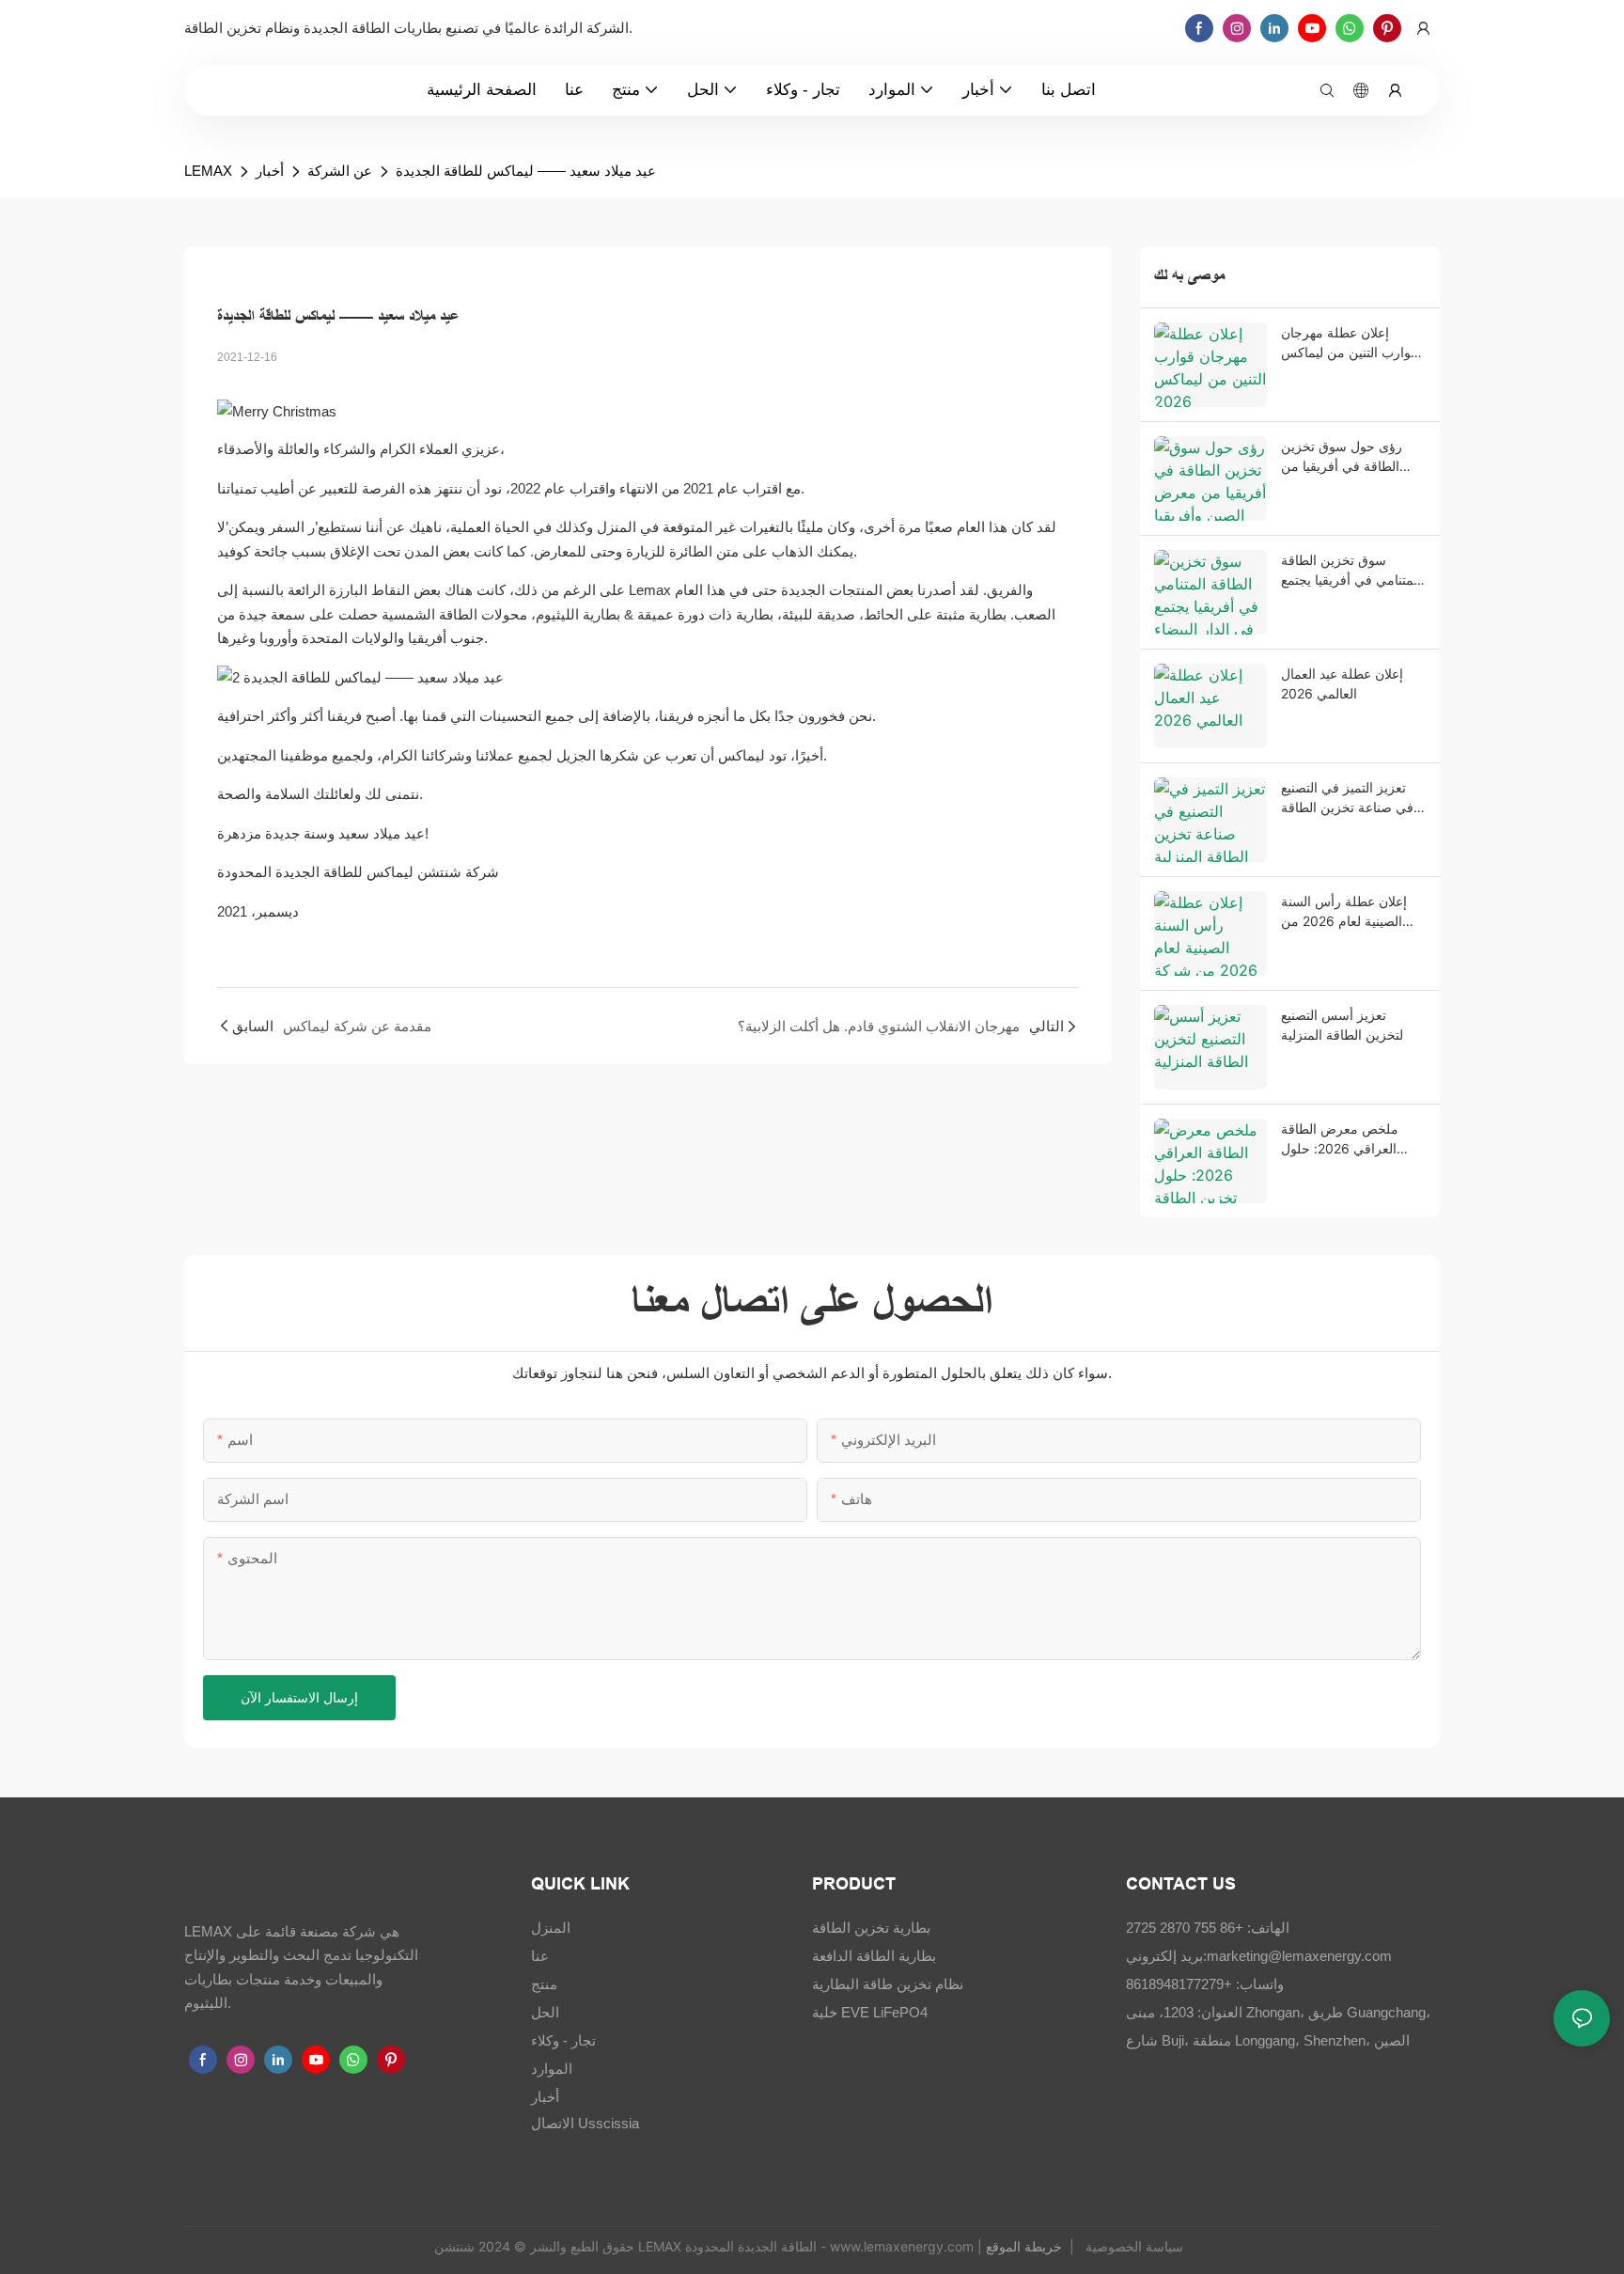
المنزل (551, 1928)
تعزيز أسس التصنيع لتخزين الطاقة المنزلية (1342, 1025)
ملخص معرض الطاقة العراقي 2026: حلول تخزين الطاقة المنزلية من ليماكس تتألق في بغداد (1351, 1139)
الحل (545, 2012)
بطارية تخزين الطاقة (871, 1928)
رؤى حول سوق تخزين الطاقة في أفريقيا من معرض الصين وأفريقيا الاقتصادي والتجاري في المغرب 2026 (1343, 457)
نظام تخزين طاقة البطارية (888, 1984)
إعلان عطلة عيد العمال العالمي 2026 (1342, 683)
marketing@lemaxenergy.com (1299, 1956)
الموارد (552, 2069)
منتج (544, 1984)
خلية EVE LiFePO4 (870, 2012)
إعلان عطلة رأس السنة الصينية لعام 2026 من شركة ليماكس (1344, 912)
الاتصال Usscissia (585, 2123)
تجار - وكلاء (563, 2040)
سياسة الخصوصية (1132, 2246)
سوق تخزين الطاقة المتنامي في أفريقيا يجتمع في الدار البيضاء (1351, 571)
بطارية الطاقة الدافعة (874, 1956)
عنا (540, 1956)
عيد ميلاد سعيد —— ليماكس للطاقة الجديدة (526, 171)
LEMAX (208, 171)
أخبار (270, 171)
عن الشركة (340, 171)
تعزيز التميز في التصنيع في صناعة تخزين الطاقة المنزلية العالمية (1347, 798)
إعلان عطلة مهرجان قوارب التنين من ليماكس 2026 (1349, 343)
